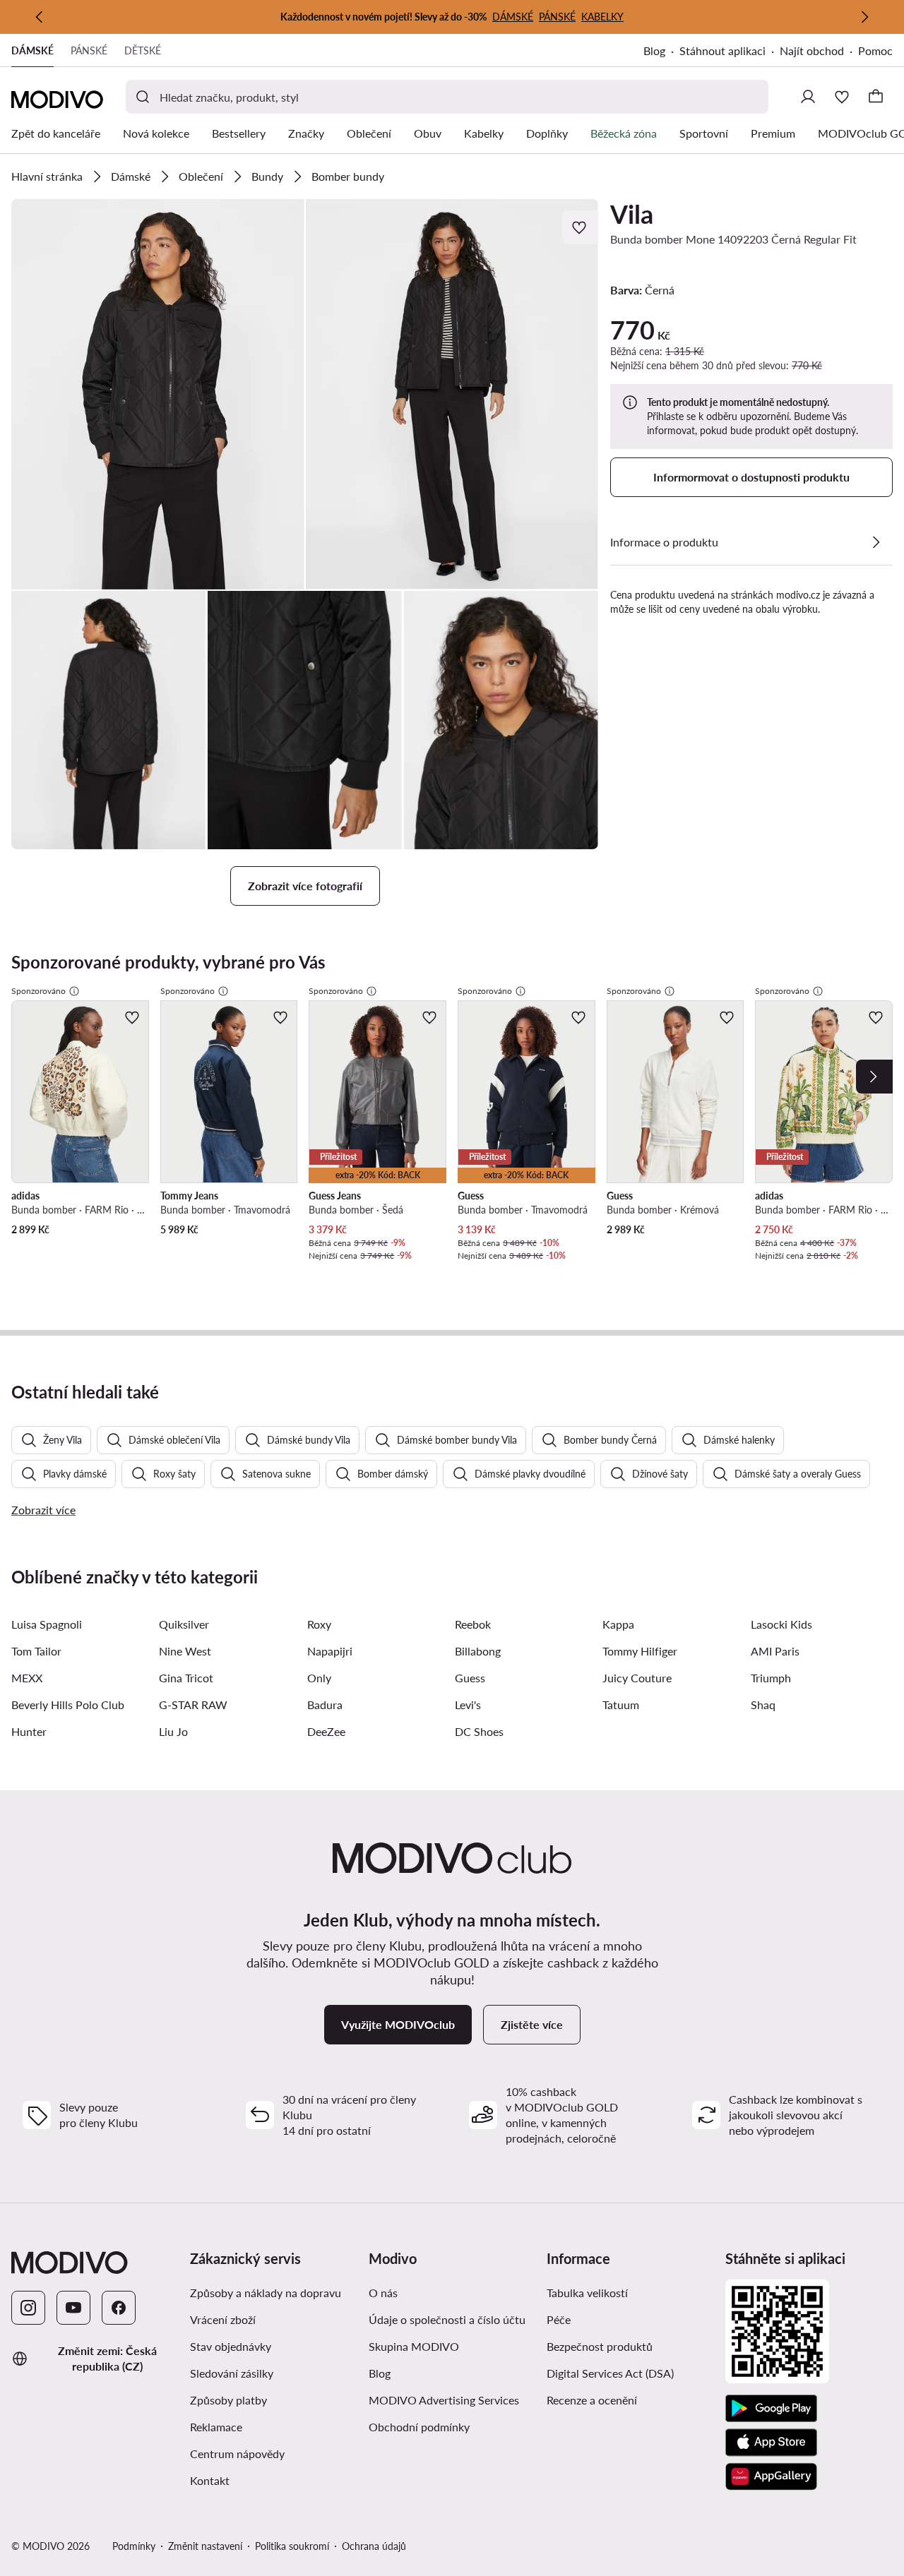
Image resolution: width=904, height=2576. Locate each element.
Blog (661, 52)
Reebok (473, 1624)
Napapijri (330, 1651)
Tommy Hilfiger (640, 1651)
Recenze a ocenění (592, 2400)
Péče (559, 2319)
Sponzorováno (38, 991)
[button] (158, 394)
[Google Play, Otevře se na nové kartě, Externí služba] (771, 2409)
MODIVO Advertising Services (452, 2400)
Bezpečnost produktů (600, 2346)
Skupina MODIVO (452, 2346)
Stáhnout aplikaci (730, 52)
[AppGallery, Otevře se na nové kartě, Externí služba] (771, 2476)
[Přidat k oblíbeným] (581, 227)
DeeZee (326, 1731)
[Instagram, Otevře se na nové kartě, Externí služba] (28, 2308)
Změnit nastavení (205, 2546)
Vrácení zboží (223, 2319)
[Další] (864, 17)
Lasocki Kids (781, 1624)
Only (319, 1678)
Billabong (478, 1651)
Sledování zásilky (232, 2373)
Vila (632, 214)
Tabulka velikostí (587, 2293)
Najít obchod (812, 50)
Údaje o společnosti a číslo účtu (447, 2319)
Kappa (618, 1624)
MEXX (27, 1678)
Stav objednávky (231, 2346)
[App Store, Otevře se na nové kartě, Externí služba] (771, 2443)
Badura (325, 1705)
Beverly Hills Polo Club (68, 1705)
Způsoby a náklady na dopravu (274, 2292)
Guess (470, 1678)
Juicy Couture (637, 1678)
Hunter (29, 1731)
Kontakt (210, 2480)
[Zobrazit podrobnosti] (876, 542)
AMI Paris (775, 1651)
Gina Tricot (186, 1678)
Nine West (185, 1651)
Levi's (468, 1705)
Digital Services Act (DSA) (610, 2373)
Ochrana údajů (374, 2546)
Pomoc (875, 50)
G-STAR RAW (193, 1705)
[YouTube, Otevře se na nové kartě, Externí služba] (73, 2308)
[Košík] (876, 97)
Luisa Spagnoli (47, 1624)
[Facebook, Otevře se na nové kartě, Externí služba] (119, 2308)
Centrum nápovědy (237, 2454)
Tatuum (621, 1705)
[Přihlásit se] (808, 97)
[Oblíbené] (842, 97)
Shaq (763, 1705)
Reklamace (216, 2427)
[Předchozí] (40, 17)
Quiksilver (184, 1624)
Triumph (771, 1678)
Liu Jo (173, 1731)
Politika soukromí (292, 2546)
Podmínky (134, 2546)
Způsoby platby (274, 2400)
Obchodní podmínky (452, 2426)
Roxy (319, 1624)
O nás (383, 2293)
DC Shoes (479, 1731)
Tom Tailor (36, 1651)
